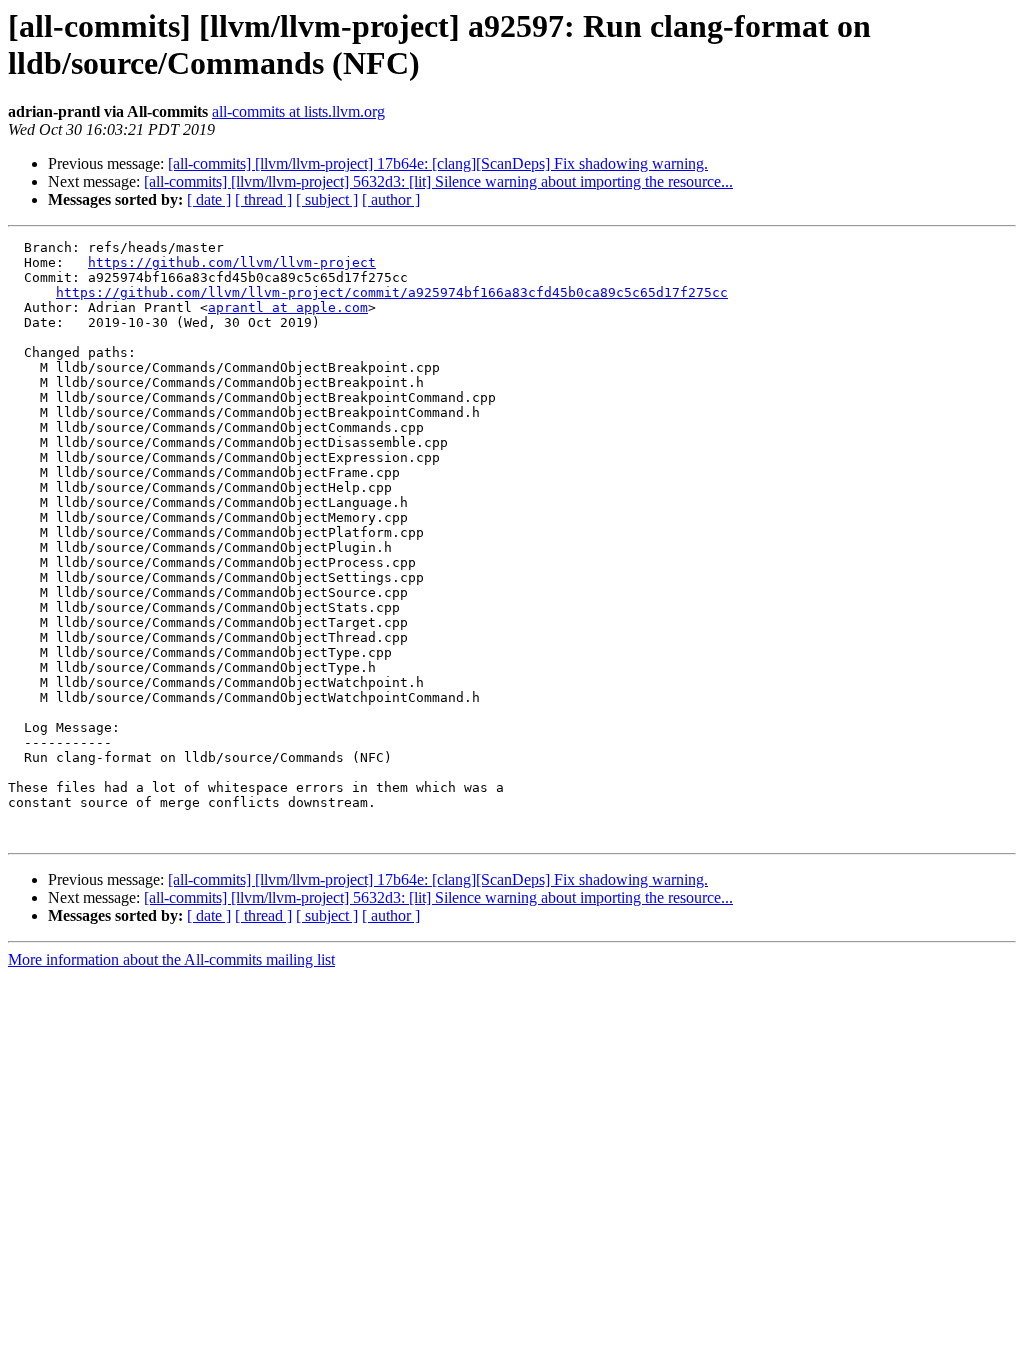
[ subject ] (327, 199)
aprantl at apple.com (288, 307)
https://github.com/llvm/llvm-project (232, 262)
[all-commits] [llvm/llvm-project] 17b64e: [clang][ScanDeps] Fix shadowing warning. (438, 163)
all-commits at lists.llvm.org (298, 111)
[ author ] (391, 199)
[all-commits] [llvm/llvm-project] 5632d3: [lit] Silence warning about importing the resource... (438, 181)
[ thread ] (263, 199)
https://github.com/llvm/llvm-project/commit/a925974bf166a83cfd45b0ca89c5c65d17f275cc (392, 292)
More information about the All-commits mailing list (171, 959)
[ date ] (209, 199)
